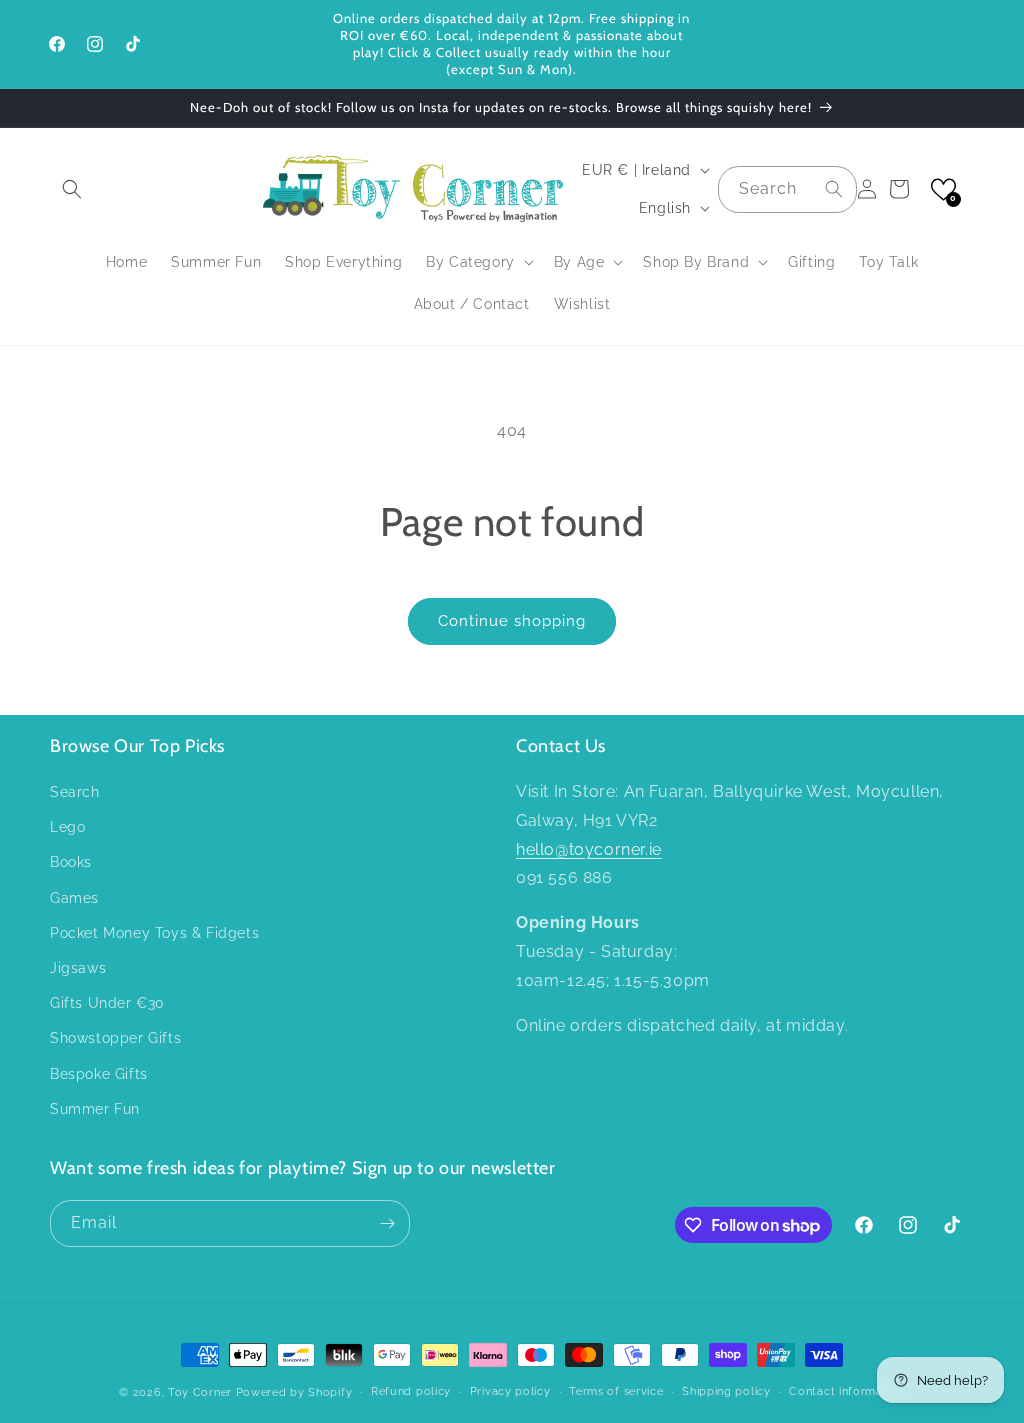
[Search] (834, 189)
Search (75, 792)
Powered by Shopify (294, 1392)
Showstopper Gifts (115, 1038)
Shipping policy (726, 1391)
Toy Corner (200, 1392)
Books (71, 862)
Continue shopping (512, 621)
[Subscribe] (387, 1223)
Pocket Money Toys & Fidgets (154, 933)
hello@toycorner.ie (589, 849)
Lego (67, 827)
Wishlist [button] (582, 304)
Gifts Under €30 (107, 1003)
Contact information (846, 1391)
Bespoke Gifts (99, 1074)
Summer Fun (95, 1109)
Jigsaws (78, 968)
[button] (72, 189)
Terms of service (616, 1391)
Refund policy (411, 1391)
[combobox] (787, 189)
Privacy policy (510, 1391)
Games (74, 898)
